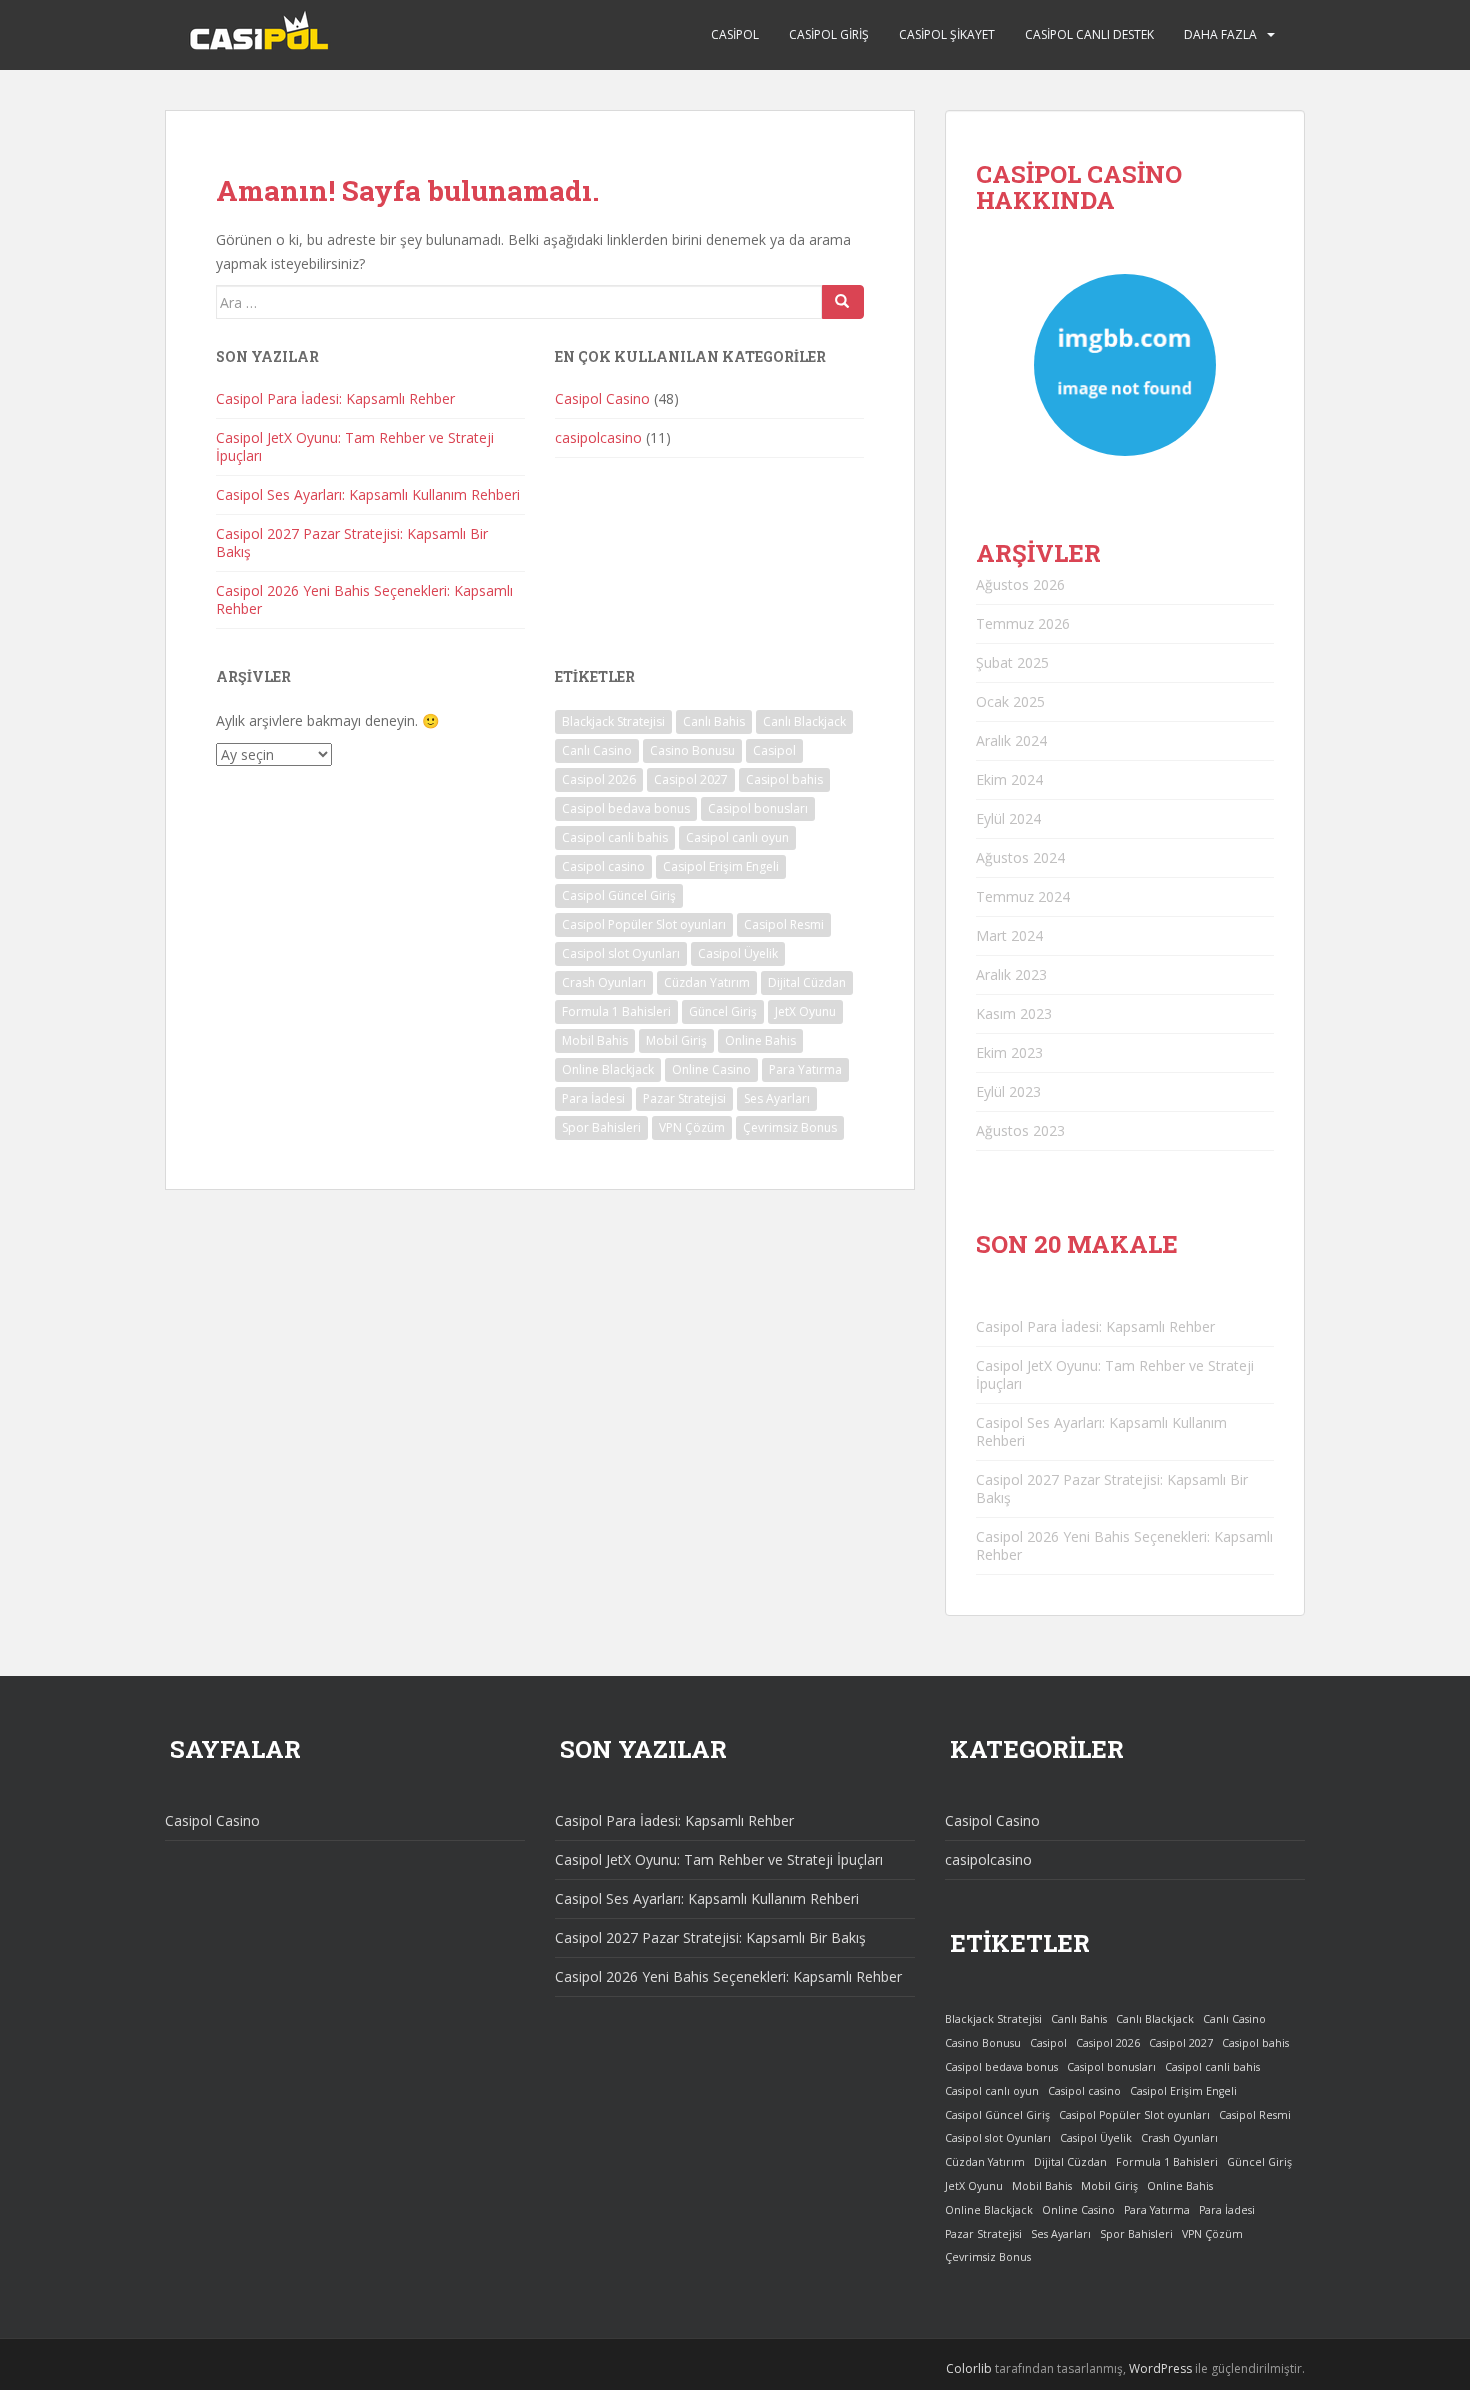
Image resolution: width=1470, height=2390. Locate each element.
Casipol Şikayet (947, 34)
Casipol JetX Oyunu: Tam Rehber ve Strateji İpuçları (355, 446)
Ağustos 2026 (1020, 584)
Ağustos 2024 (1020, 857)
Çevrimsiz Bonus (790, 1127)
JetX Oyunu (805, 1011)
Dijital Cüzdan (807, 982)
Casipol (735, 34)
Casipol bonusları (758, 808)
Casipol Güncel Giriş (619, 895)
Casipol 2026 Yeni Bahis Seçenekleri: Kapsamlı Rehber (364, 599)
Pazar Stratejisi (684, 1098)
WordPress (1160, 2368)
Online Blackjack (608, 1069)
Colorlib (969, 2368)
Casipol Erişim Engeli (721, 866)
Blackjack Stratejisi (613, 721)
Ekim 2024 (1009, 779)
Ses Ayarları (777, 1098)
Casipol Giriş (829, 34)
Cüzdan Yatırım (707, 982)
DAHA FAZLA (1220, 34)
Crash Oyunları (604, 982)
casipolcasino (598, 437)
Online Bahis (760, 1040)
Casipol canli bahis (615, 837)
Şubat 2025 (1012, 662)
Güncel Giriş (723, 1011)
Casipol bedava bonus (626, 808)
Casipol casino (603, 866)
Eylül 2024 (1008, 818)
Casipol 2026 (599, 779)
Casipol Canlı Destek (1089, 34)
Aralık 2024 (1011, 740)
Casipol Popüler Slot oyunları (644, 924)
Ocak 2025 (1010, 701)
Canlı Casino (597, 750)
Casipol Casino (602, 398)
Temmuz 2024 (1023, 896)
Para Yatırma (805, 1069)
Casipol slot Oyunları (621, 953)
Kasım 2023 (1014, 1013)
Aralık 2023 (1011, 974)
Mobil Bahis (595, 1040)
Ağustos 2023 (1020, 1130)
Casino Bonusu (692, 750)
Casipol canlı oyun (737, 837)
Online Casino (711, 1069)
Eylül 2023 (1008, 1091)
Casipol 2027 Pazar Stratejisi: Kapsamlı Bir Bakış (352, 542)
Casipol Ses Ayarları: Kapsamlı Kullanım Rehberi (368, 494)
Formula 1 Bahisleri (616, 1011)
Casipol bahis (784, 779)
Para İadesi (593, 1098)
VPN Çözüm (692, 1127)
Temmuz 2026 (1023, 623)
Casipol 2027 (691, 779)
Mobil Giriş (676, 1040)
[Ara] (843, 302)
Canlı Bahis (714, 721)
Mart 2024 (1009, 935)
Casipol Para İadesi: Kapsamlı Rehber (335, 398)
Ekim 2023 (1009, 1052)
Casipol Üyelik (738, 953)
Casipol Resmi (784, 924)
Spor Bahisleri (601, 1127)
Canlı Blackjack (804, 721)
